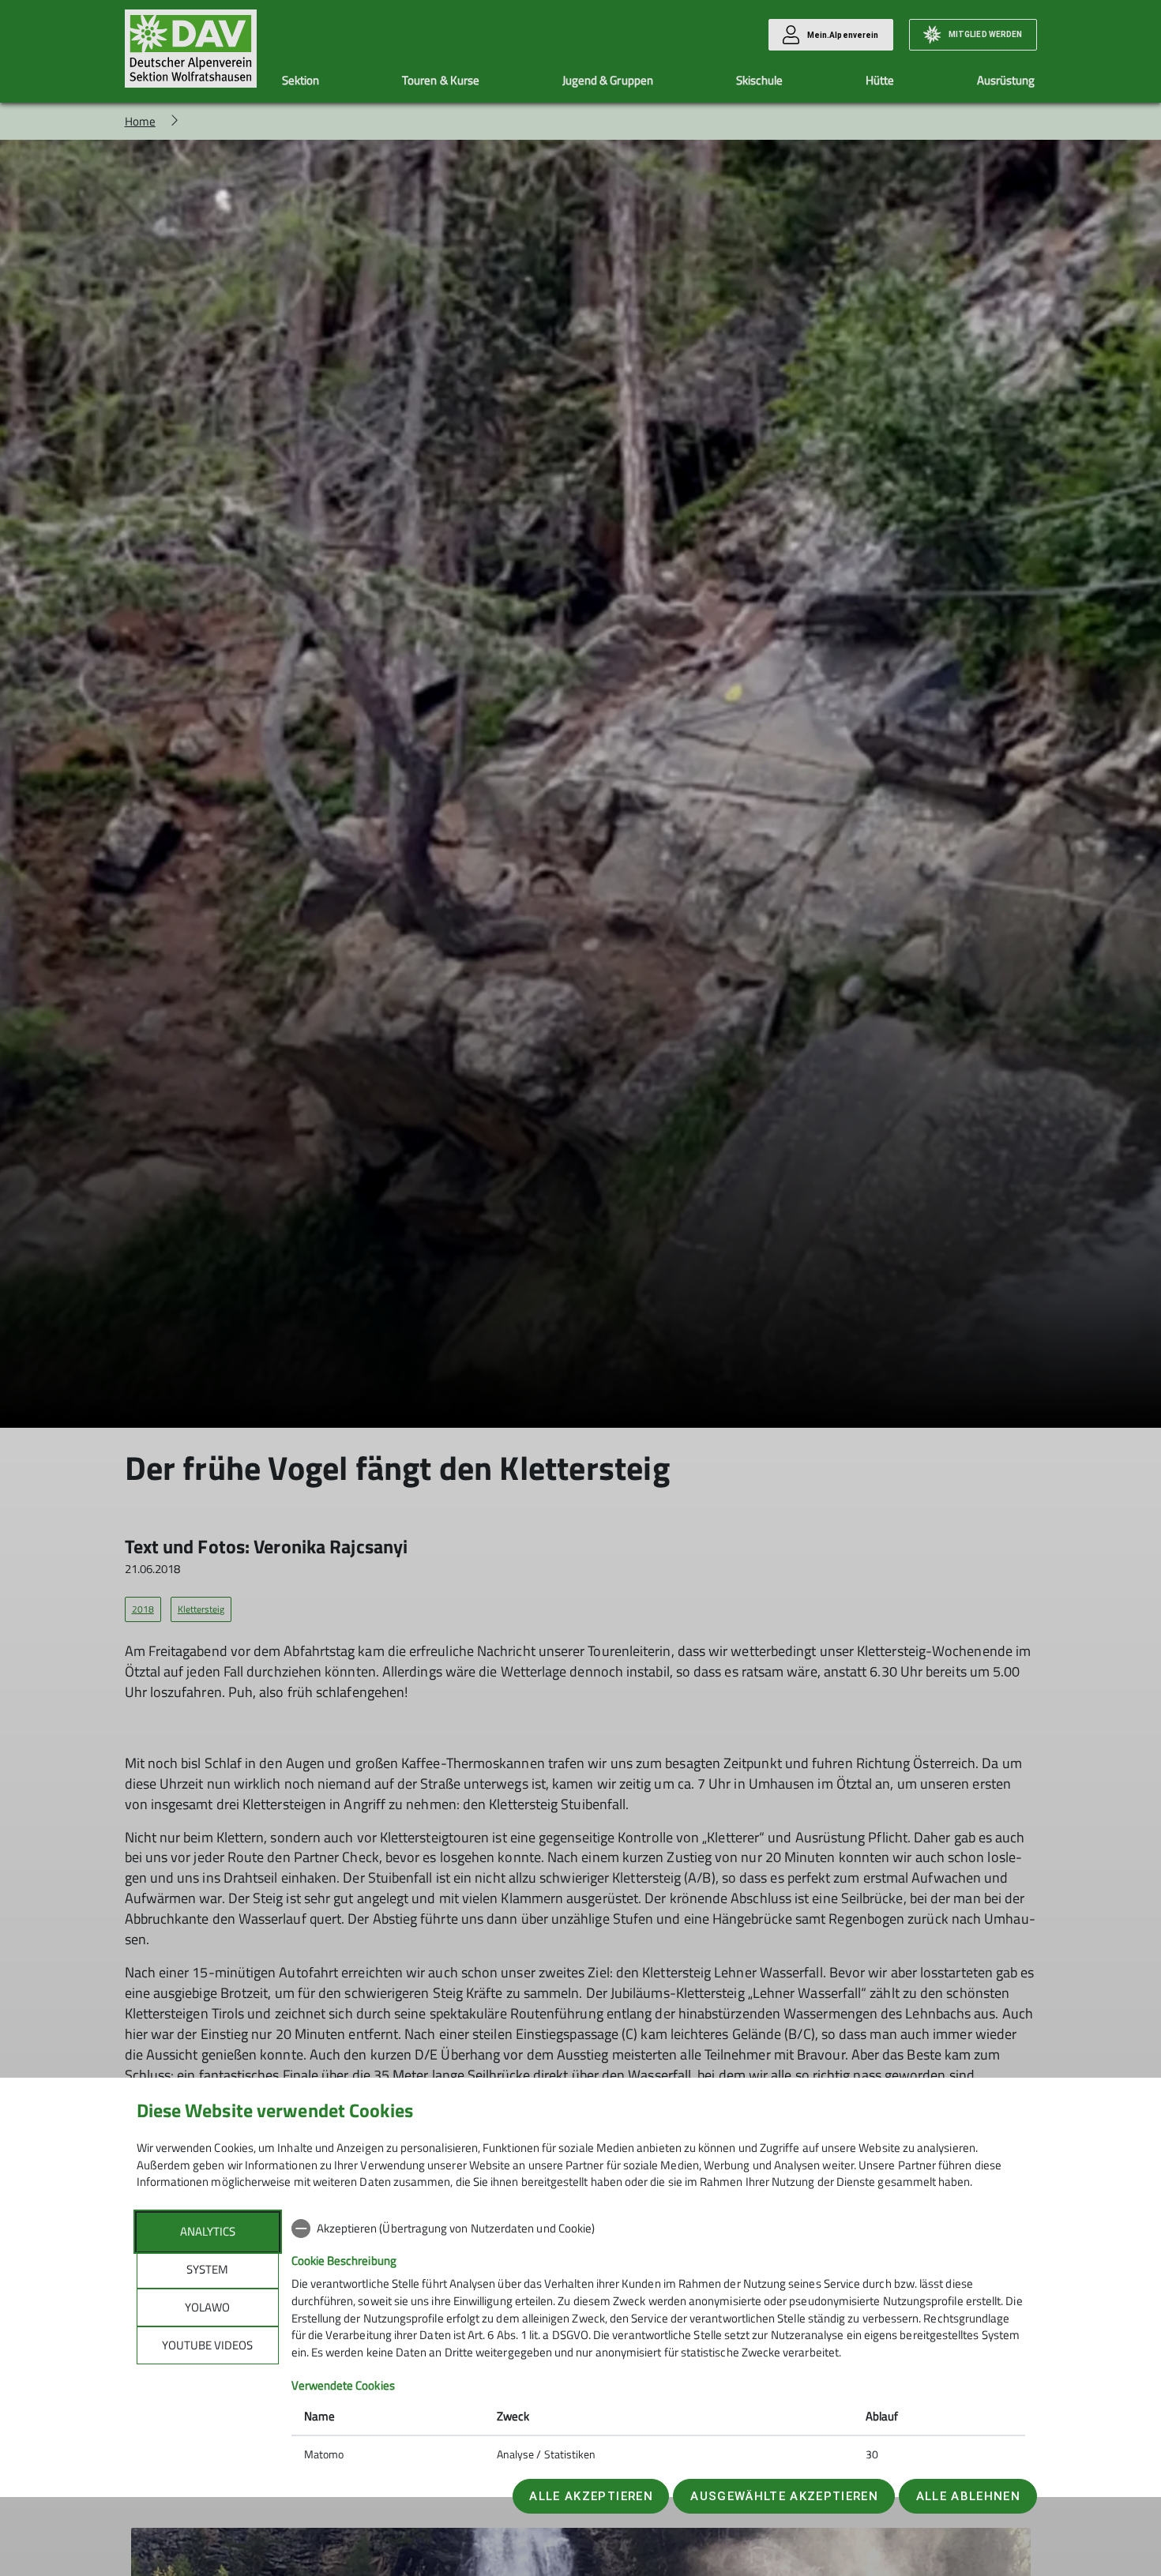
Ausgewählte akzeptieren (784, 2496)
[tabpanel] (658, 2343)
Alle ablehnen (968, 2496)
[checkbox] (658, 2229)
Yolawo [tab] (207, 2307)
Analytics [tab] (208, 2231)
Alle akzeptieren (591, 2496)
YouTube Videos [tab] (207, 2345)
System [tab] (207, 2269)
